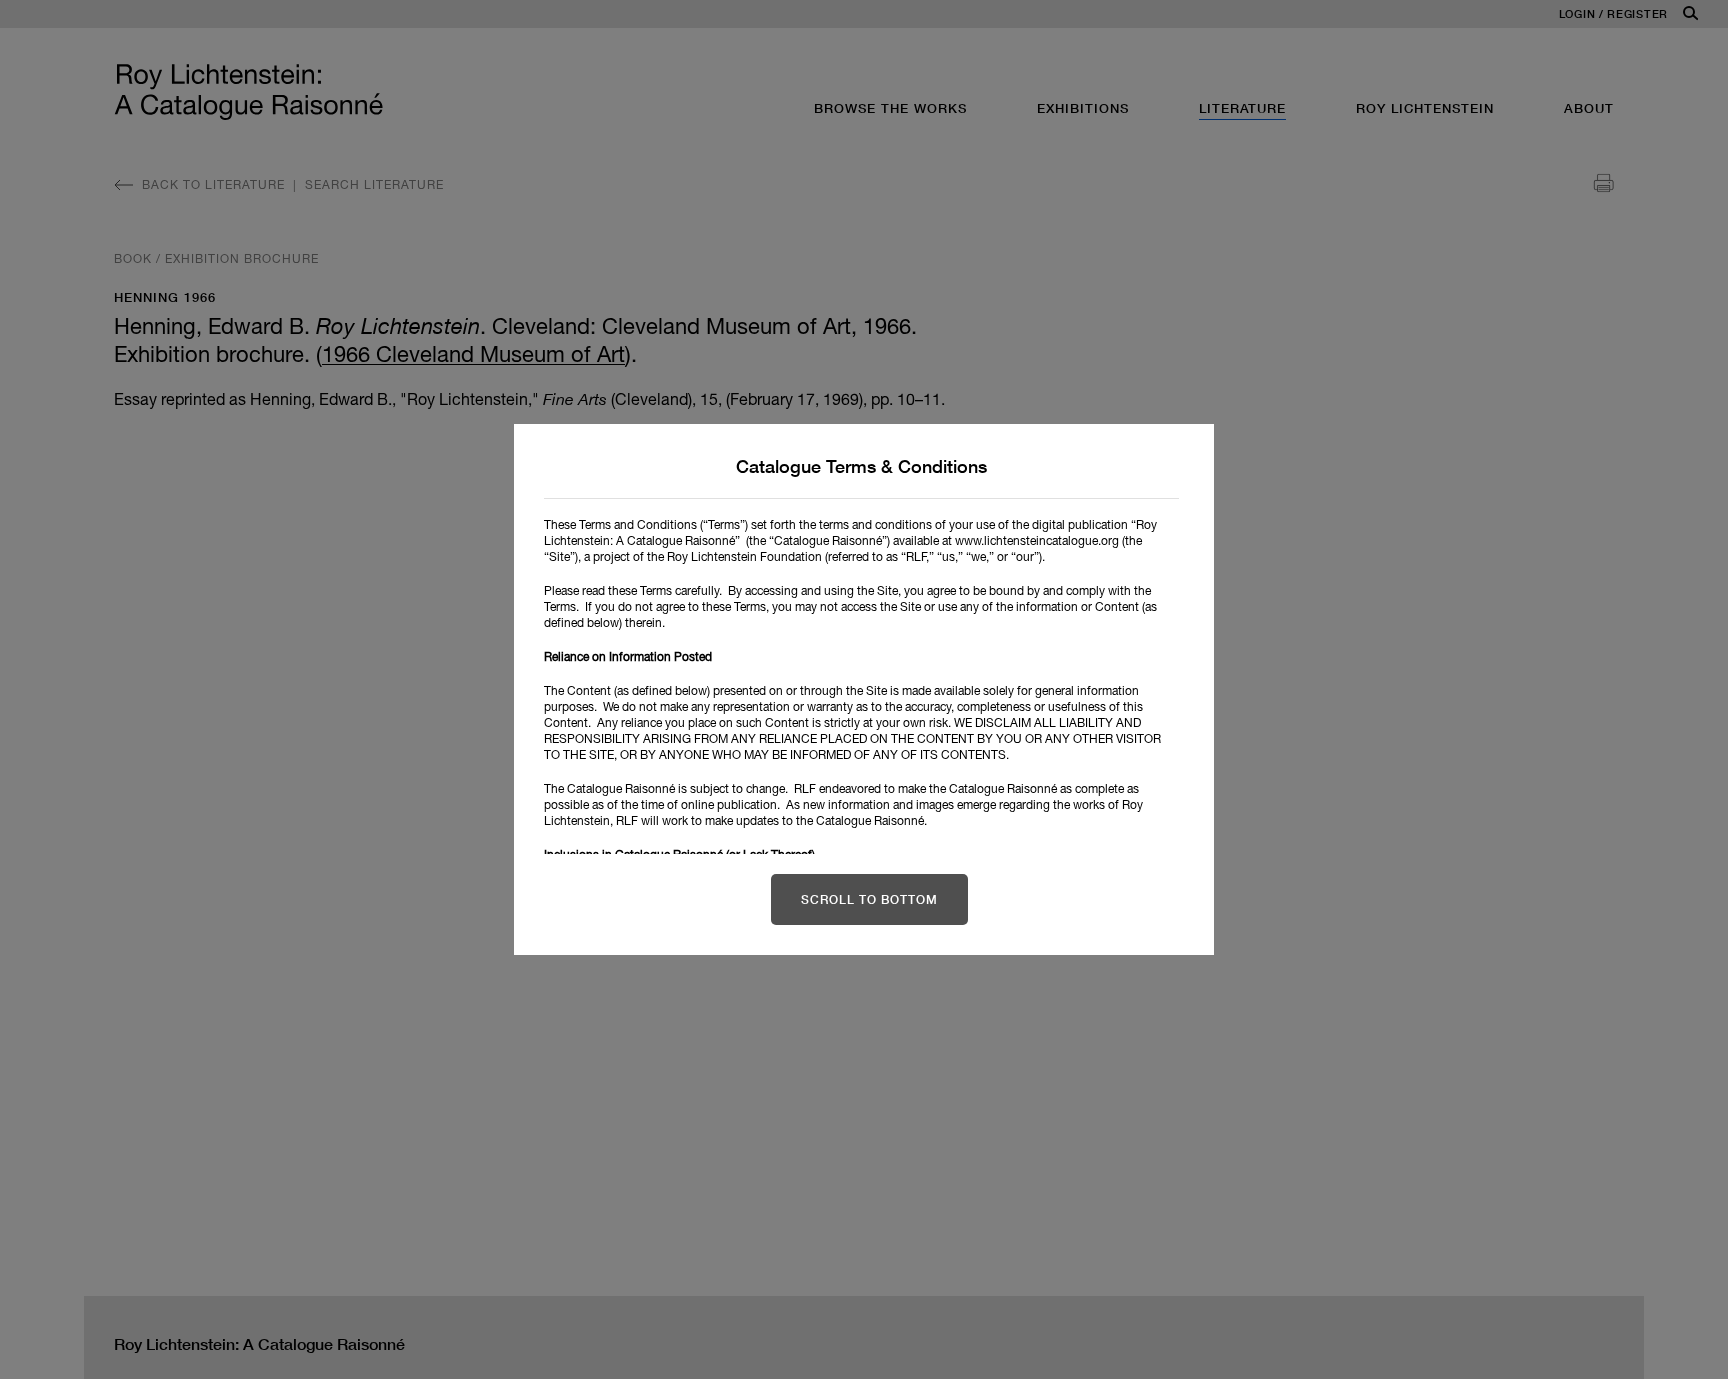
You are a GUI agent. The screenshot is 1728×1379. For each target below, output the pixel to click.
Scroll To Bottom (869, 899)
